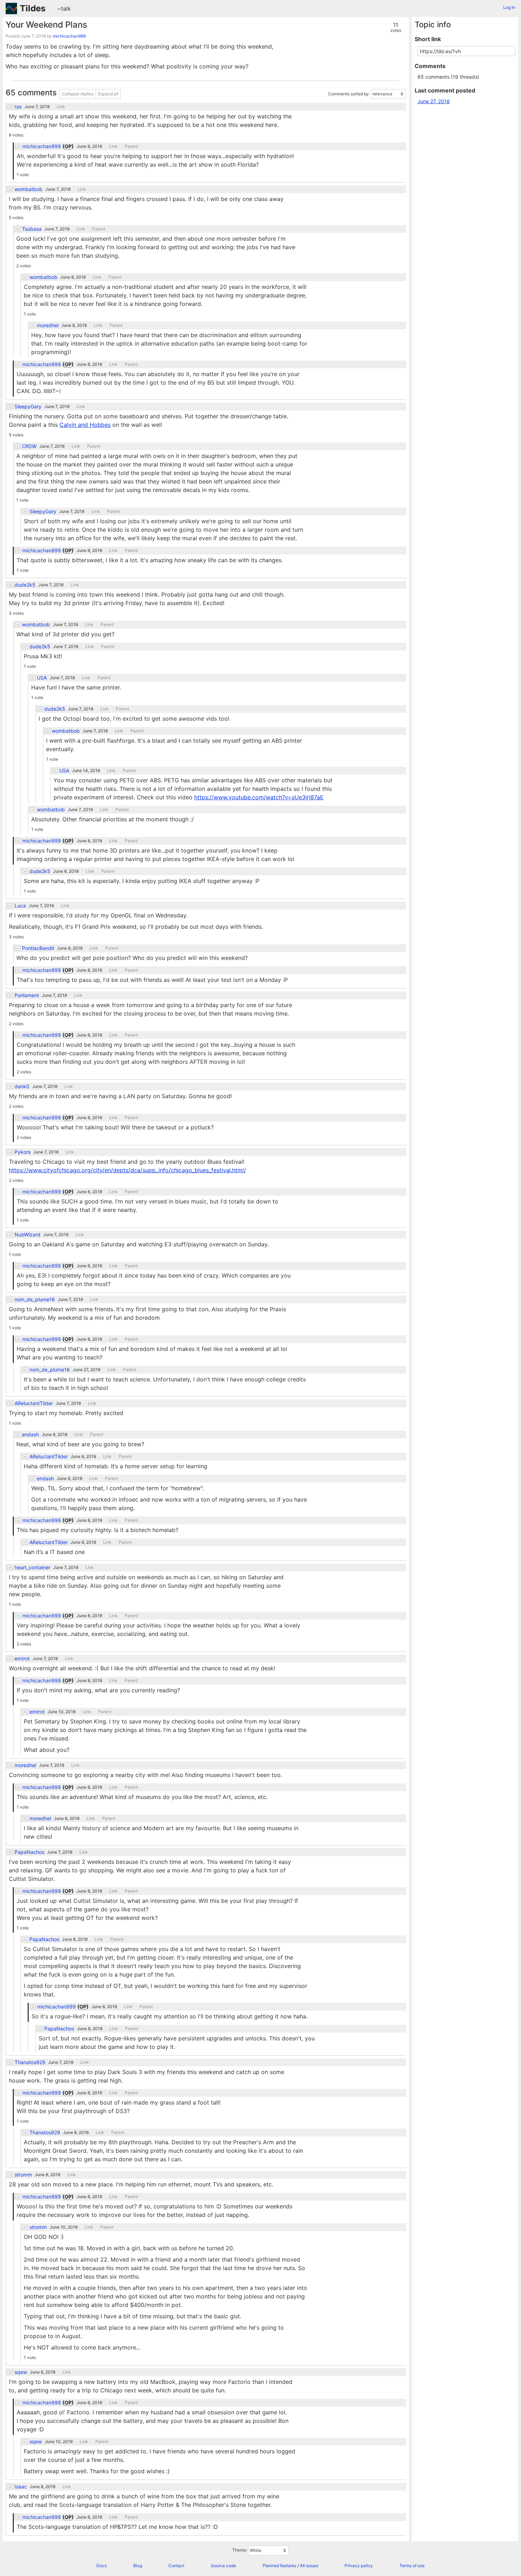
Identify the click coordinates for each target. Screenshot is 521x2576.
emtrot (22, 1659)
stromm (23, 2175)
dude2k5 (25, 585)
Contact (176, 2566)
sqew (21, 2372)
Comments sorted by (349, 94)
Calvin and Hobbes (85, 425)
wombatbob (29, 189)
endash (30, 1435)
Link (61, 107)
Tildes (33, 8)
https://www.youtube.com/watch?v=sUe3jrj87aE (259, 797)
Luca (20, 906)
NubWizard (27, 1235)
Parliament (27, 995)
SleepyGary (28, 407)
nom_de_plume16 (35, 1300)
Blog (138, 2566)
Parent (131, 146)
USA (42, 678)
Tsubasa (32, 229)
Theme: (240, 2550)
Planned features (279, 2566)
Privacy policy (359, 2566)
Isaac (21, 2487)
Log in (509, 7)
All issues (309, 2566)
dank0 (22, 1086)
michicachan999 (69, 36)
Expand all (108, 94)
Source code (223, 2566)
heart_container (32, 1568)
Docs (102, 2566)
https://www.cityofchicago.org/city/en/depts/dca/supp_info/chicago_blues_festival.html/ (127, 1170)
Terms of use (412, 2566)
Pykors (23, 1152)
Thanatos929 (30, 2062)
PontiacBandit (38, 948)
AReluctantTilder (34, 1403)
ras (18, 107)
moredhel (48, 325)
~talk (64, 9)
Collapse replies (78, 94)
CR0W (29, 446)
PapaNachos (29, 1852)
